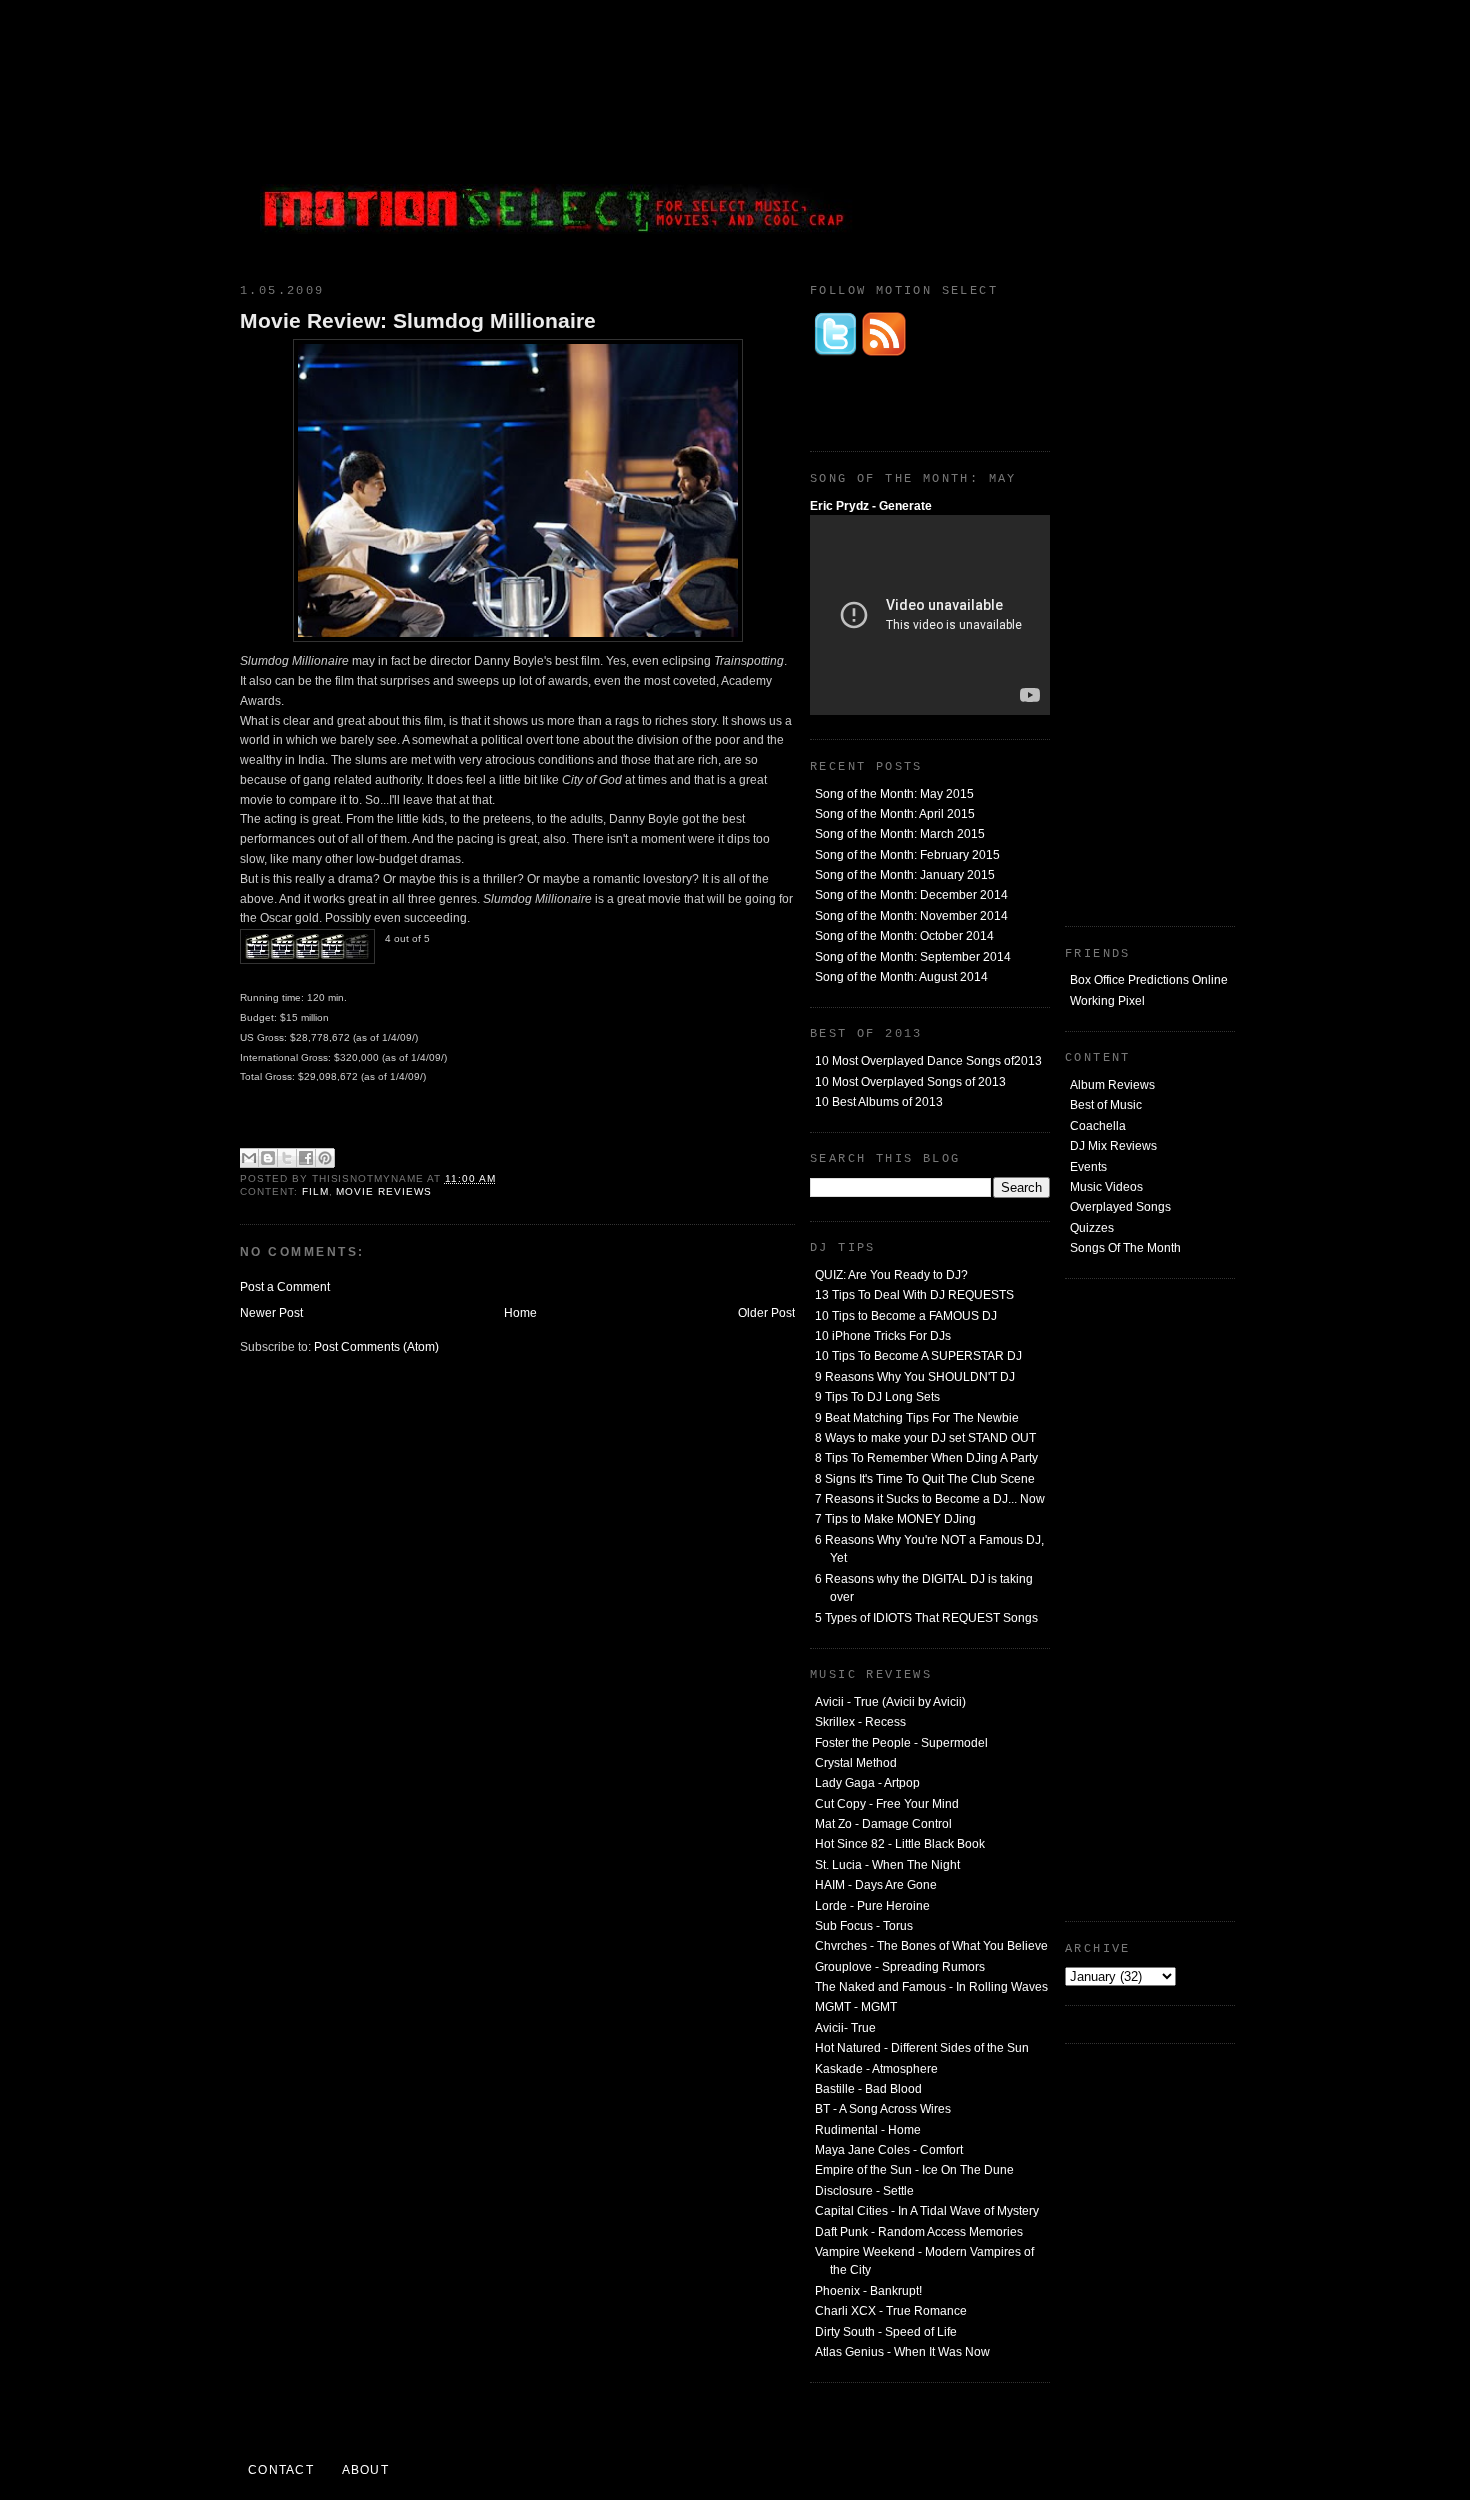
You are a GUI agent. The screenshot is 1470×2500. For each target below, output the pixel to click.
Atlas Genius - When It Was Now (902, 2352)
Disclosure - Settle (864, 2191)
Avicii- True (845, 2028)
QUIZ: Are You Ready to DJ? (891, 1275)
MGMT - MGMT (856, 2007)
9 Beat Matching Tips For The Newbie (917, 1418)
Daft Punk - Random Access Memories (919, 2232)
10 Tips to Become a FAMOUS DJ (906, 1316)
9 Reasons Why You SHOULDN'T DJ (915, 1377)
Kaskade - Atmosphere (876, 2069)
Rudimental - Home (868, 2130)
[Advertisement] (1085, 135)
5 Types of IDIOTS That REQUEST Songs (926, 1618)
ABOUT (365, 2470)
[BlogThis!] (268, 1158)
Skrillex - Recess (860, 1722)
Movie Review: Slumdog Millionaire (418, 320)
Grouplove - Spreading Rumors (900, 1967)
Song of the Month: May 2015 (894, 794)
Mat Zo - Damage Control (883, 1824)
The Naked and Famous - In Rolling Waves (931, 1987)
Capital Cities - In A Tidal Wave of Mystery (927, 2211)
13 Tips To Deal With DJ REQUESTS (914, 1295)
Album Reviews (1112, 1085)
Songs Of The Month (1125, 1248)
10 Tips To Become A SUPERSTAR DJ (918, 1356)
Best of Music (1106, 1105)
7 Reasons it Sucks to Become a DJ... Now (930, 1499)
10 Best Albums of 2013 (879, 1102)
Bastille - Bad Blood (868, 2089)
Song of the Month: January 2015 (905, 875)
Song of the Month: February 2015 (907, 855)
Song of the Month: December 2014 (911, 895)
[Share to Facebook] (306, 1158)
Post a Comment (285, 1287)
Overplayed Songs (1120, 1207)
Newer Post (271, 1313)
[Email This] (249, 1158)
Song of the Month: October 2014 (904, 936)
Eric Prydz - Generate (871, 506)
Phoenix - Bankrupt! (868, 2291)
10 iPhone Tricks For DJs (883, 1336)
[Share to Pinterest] (325, 1158)
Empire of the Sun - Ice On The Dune (914, 2170)
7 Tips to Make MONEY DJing (895, 1519)
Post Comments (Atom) (376, 1347)
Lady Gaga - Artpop (867, 1783)
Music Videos (1106, 1187)
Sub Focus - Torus (864, 1926)
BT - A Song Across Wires (883, 2109)
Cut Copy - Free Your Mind (887, 1804)
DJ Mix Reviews (1113, 1146)
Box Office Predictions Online (1149, 980)
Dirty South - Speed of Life (886, 2332)
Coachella (1098, 1126)
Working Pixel (1107, 1001)
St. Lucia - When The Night (887, 1865)
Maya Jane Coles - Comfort (889, 2150)
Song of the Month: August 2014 (901, 977)
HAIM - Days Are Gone (876, 1885)
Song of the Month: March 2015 (900, 834)
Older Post (766, 1313)
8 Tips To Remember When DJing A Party (926, 1458)
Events (1088, 1167)
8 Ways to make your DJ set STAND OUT (925, 1438)
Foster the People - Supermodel (901, 1743)
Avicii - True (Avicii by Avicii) (890, 1702)
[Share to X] (287, 1158)
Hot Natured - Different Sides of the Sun (922, 2048)
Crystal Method (856, 1763)
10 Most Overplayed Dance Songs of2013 (928, 1061)
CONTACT (281, 2470)
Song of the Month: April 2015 (895, 814)
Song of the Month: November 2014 (911, 916)
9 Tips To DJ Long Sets (877, 1397)
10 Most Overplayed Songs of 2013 (910, 1082)
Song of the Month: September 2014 (913, 957)
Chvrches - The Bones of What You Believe (931, 1946)
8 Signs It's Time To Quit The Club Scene (925, 1479)
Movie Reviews (384, 1191)
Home (520, 1313)
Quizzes (1092, 1228)
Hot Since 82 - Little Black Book (900, 1844)
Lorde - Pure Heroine (872, 1906)
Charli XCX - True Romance (891, 2311)
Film (315, 1191)
